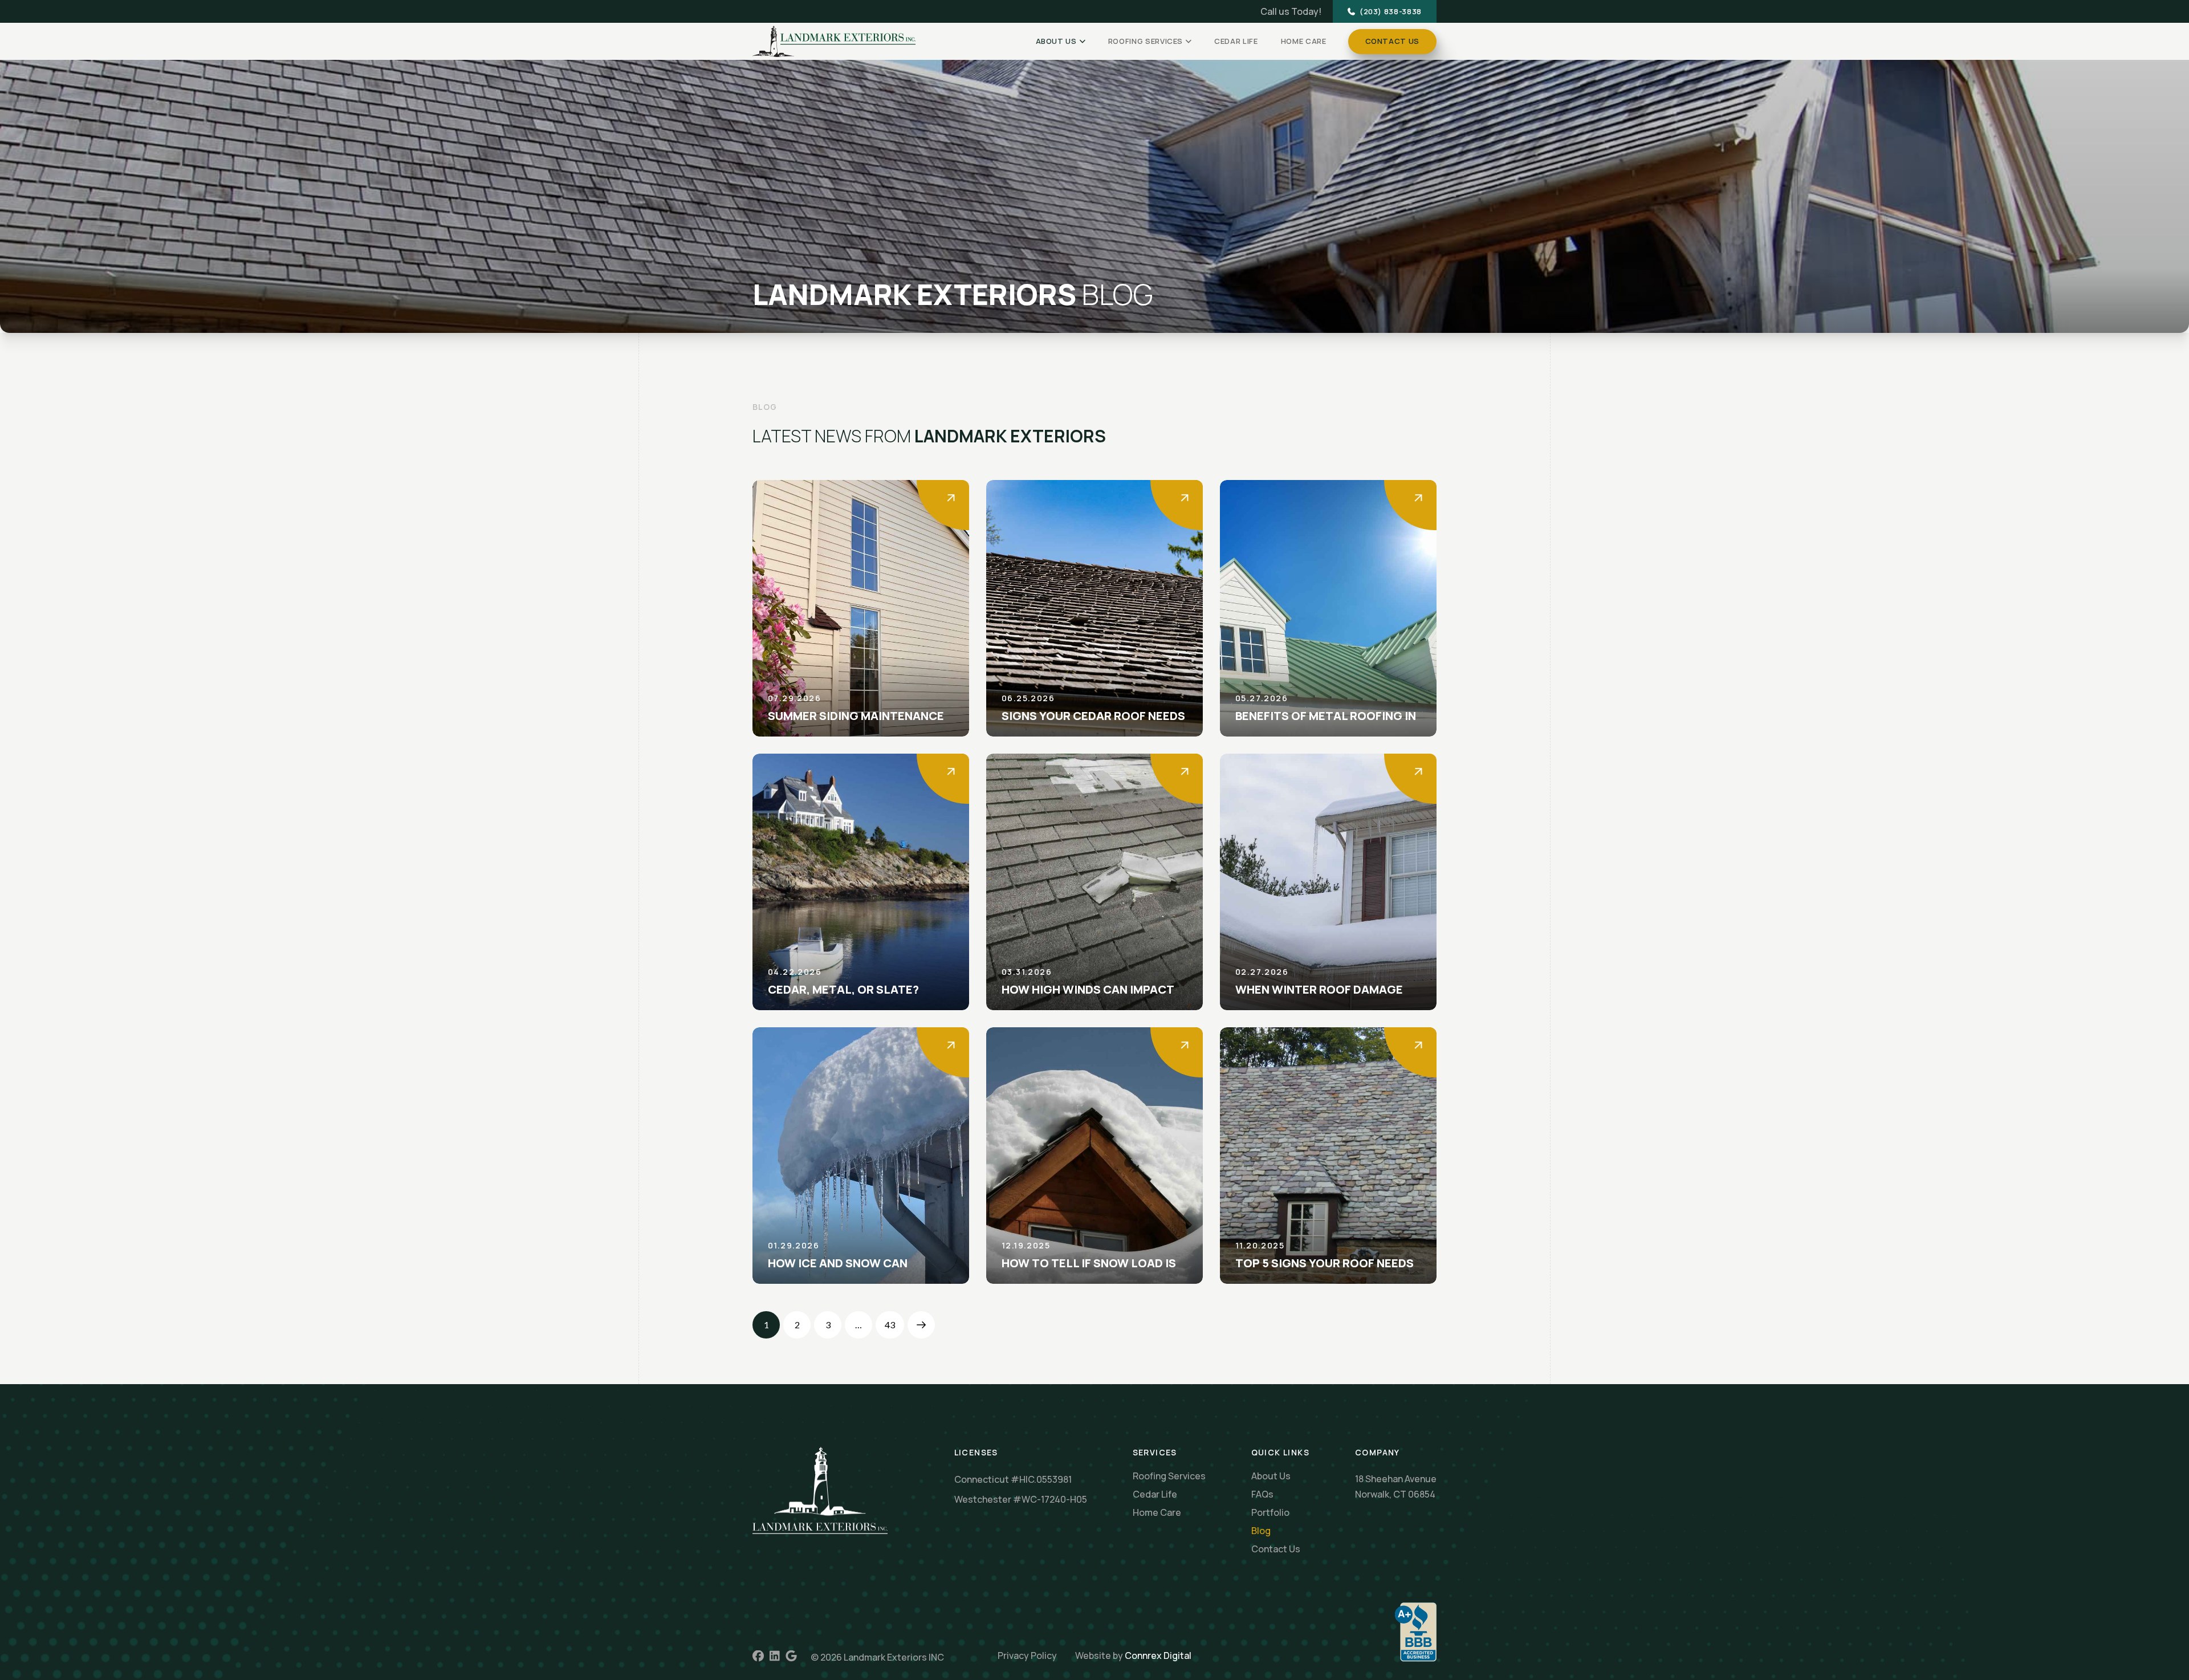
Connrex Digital (1158, 1655)
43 (890, 1325)
